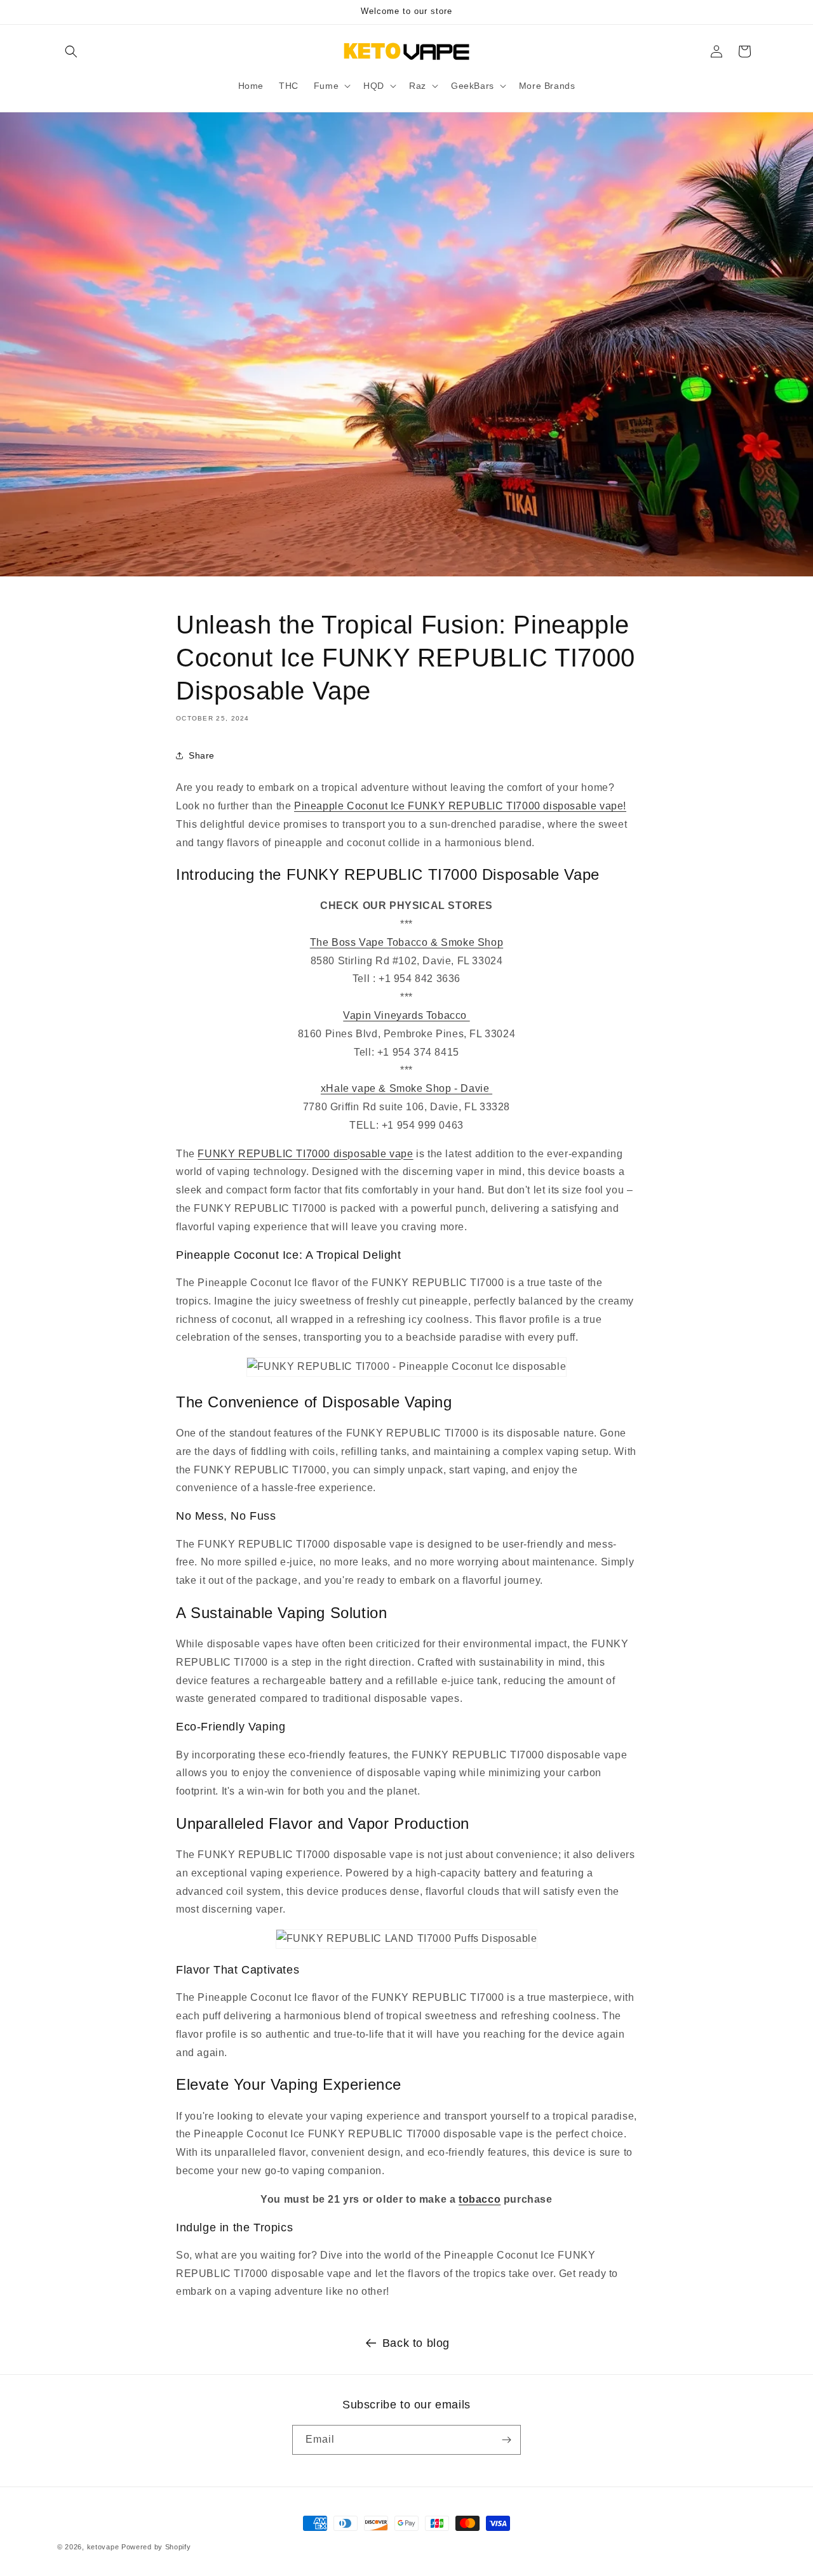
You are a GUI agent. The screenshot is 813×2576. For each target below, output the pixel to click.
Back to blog (416, 2343)
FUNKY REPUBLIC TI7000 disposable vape (305, 1154)
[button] (71, 51)
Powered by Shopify (156, 2547)
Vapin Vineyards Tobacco (406, 1015)
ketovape (103, 2547)
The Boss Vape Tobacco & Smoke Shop (406, 942)
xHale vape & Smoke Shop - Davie (406, 1088)
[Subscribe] (506, 2440)
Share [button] (202, 755)
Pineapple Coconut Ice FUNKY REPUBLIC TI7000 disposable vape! (460, 806)
